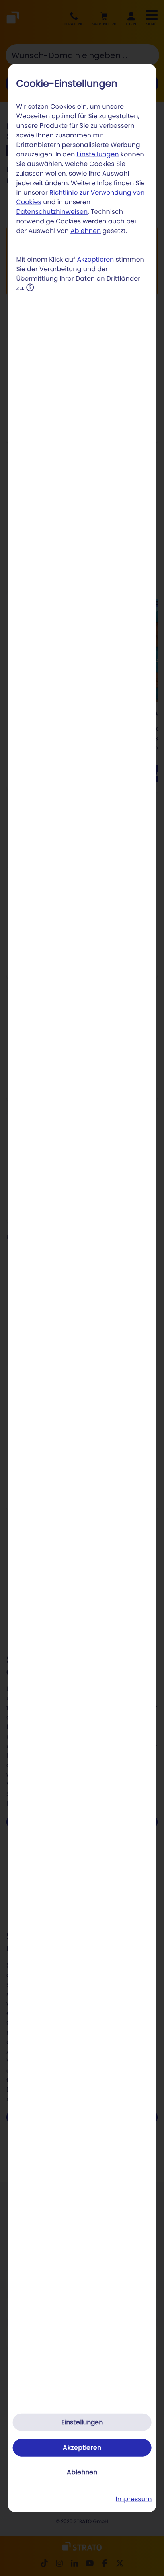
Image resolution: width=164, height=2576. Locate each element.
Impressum (134, 2499)
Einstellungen (98, 154)
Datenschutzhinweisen (52, 212)
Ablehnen (86, 231)
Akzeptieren (95, 259)
